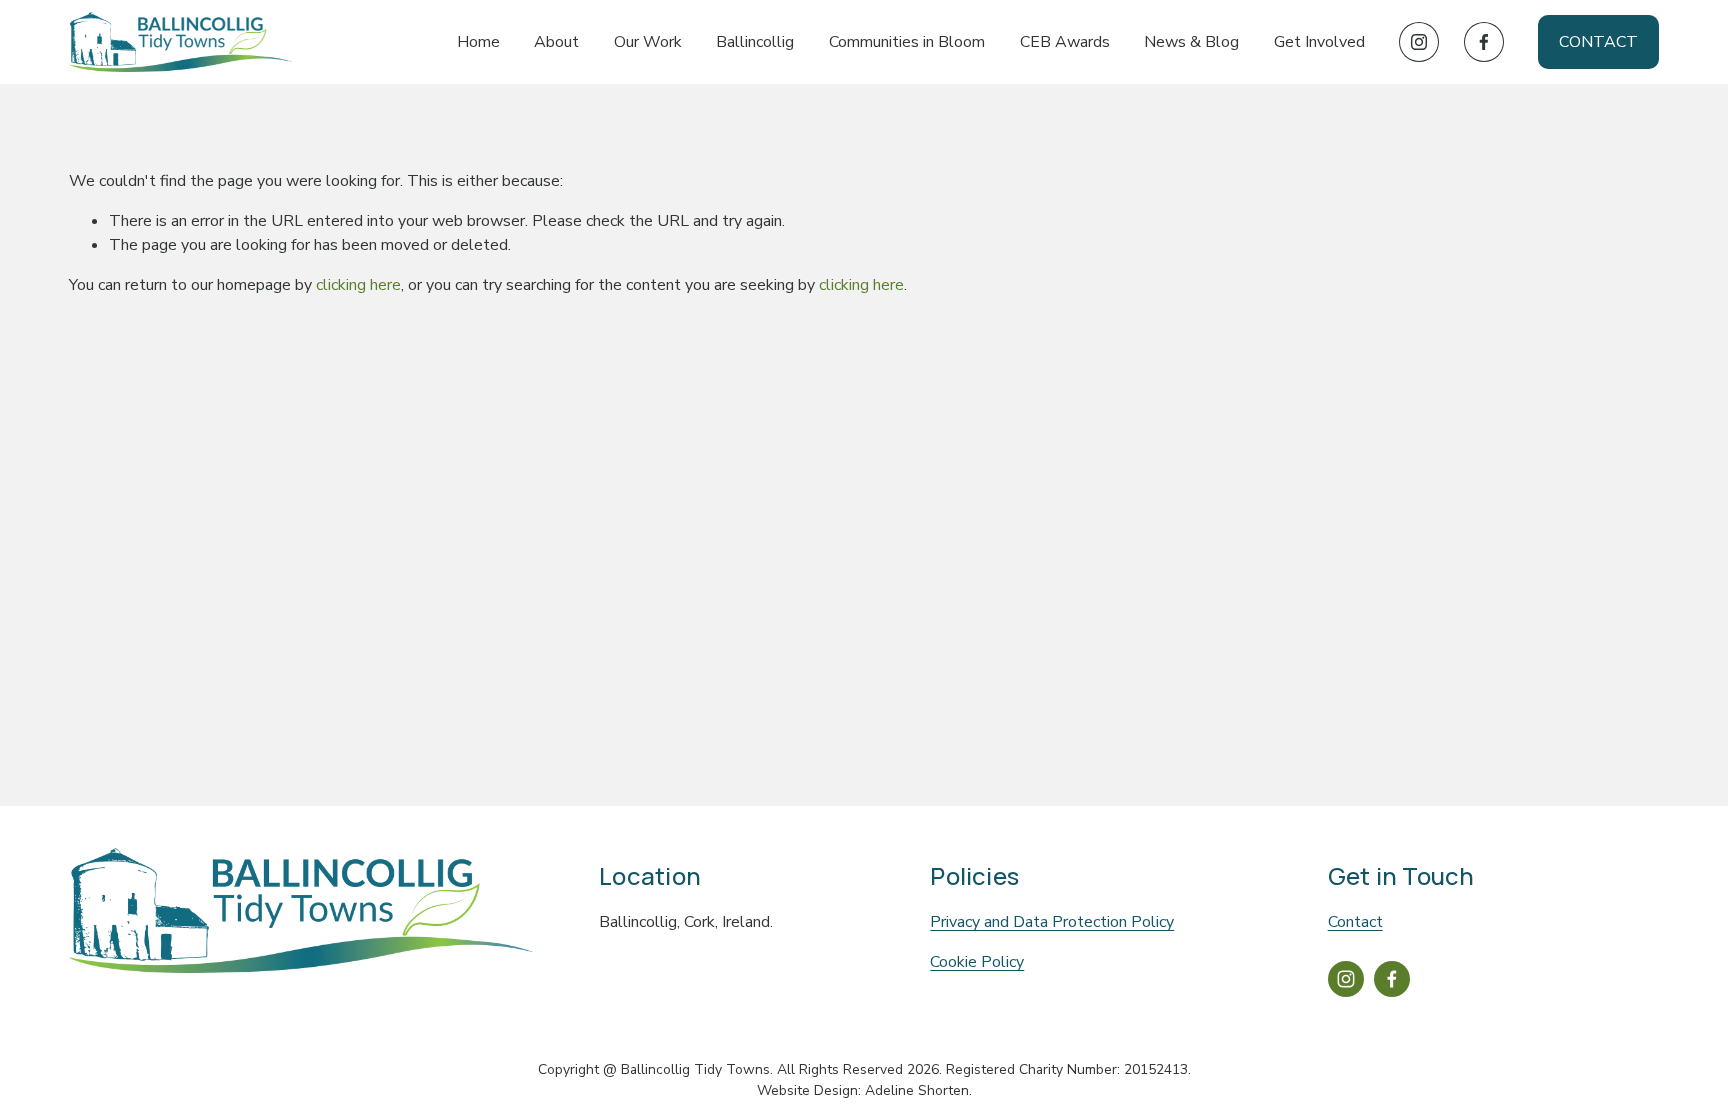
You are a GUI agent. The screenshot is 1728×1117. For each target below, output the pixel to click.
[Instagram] (1419, 42)
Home (478, 42)
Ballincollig (755, 42)
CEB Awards (1065, 42)
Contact (1598, 42)
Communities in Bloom (907, 42)
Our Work (648, 42)
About (556, 42)
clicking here (358, 285)
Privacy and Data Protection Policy (1052, 922)
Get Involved (1319, 42)
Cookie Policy (977, 962)
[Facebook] (1484, 42)
